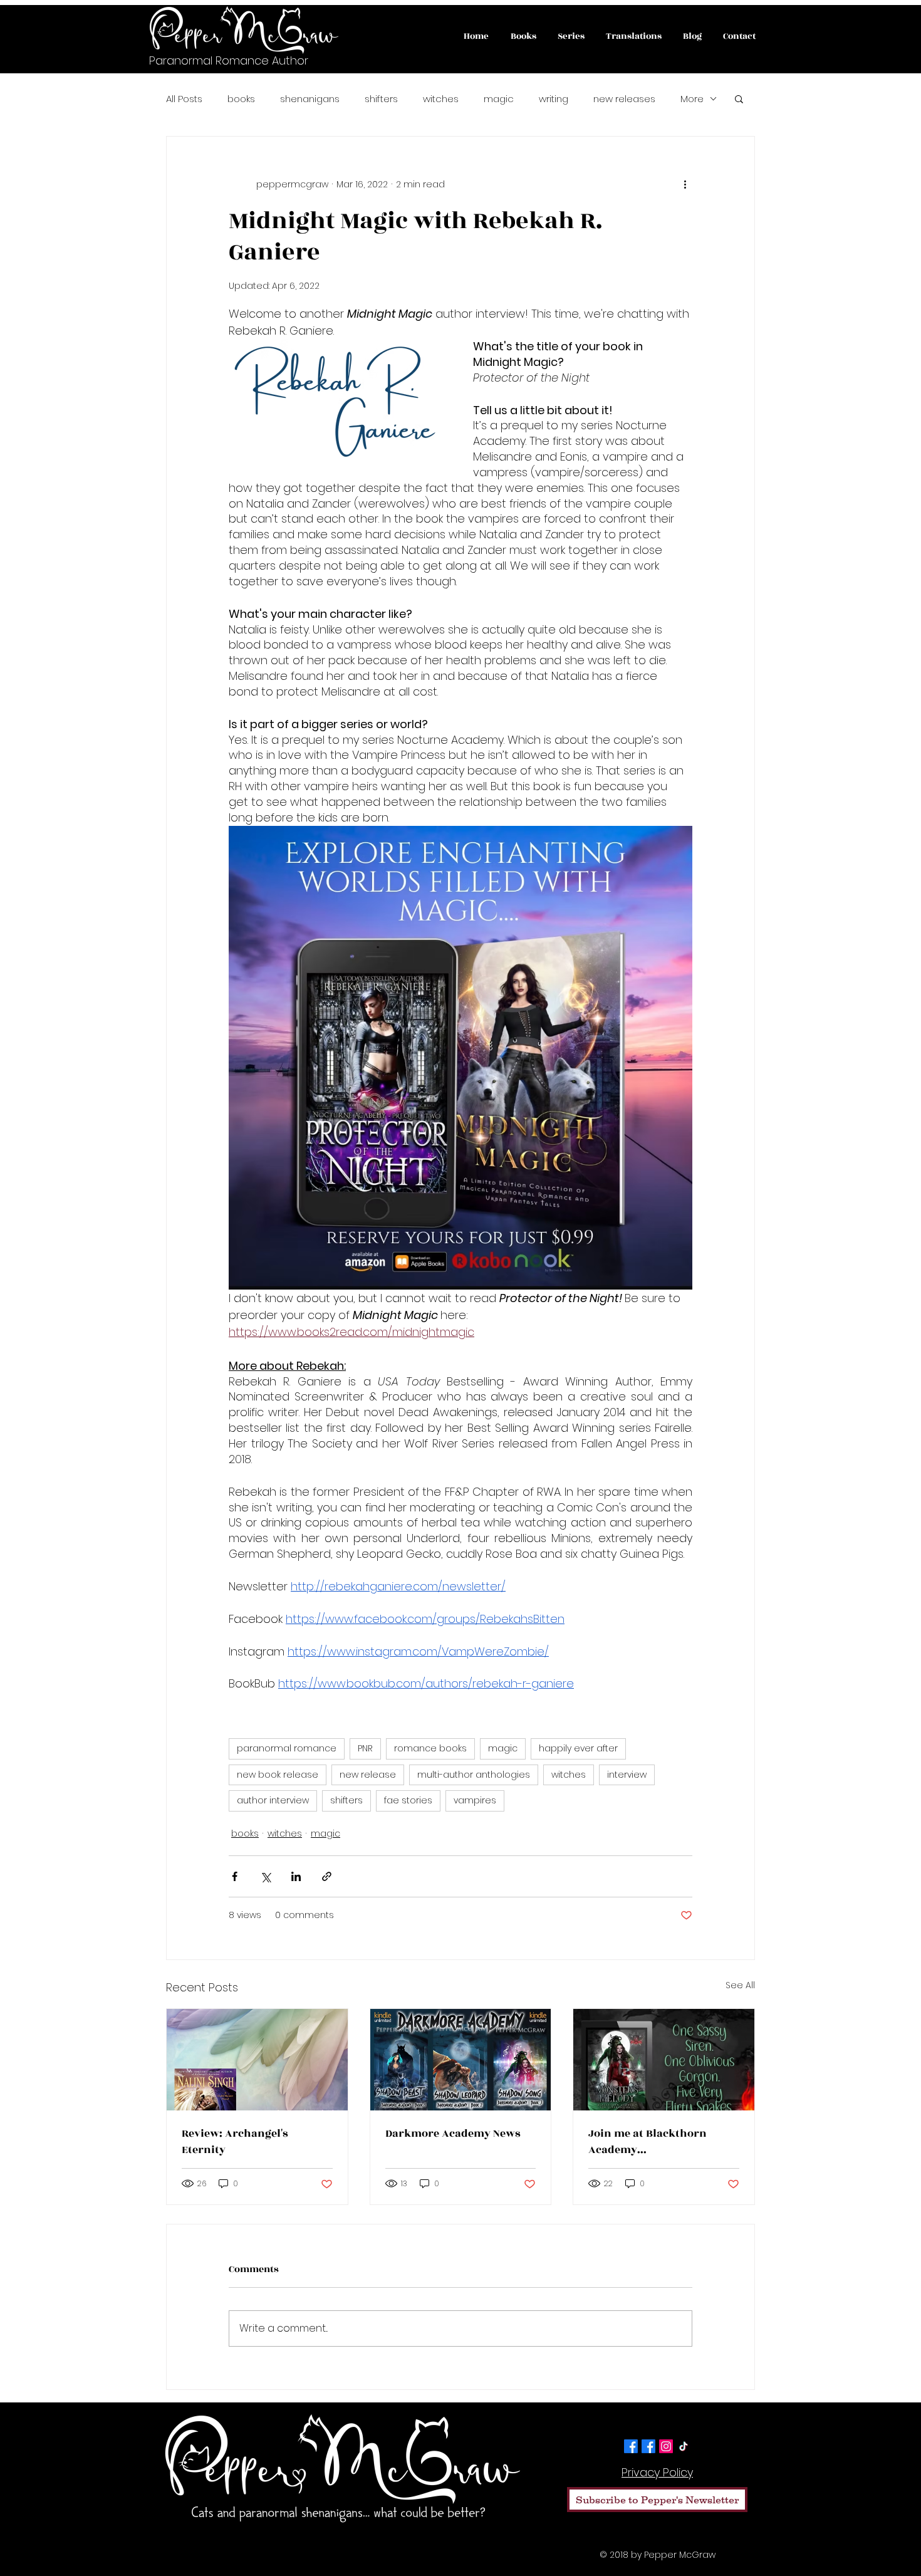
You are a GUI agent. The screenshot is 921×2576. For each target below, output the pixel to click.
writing (554, 99)
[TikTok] (684, 2446)
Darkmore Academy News (453, 2134)
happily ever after (578, 1748)
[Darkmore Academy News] (461, 2060)
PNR (365, 1748)
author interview (273, 1800)
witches (441, 99)
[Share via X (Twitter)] (265, 1876)
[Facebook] (631, 2446)
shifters (381, 99)
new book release (278, 1775)
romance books (430, 1748)
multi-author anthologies (474, 1775)
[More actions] (685, 184)
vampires (475, 1800)
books (241, 99)
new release (368, 1775)
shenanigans (310, 99)
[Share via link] (327, 1876)
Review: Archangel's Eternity (235, 2142)
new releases (624, 99)
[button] (739, 98)
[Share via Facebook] (235, 1876)
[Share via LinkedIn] (296, 1876)
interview (627, 1775)
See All (740, 1985)
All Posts (184, 99)
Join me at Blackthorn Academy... (648, 2142)
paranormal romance (287, 1748)
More (692, 99)
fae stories (408, 1800)
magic (499, 99)
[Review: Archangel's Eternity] (257, 2060)
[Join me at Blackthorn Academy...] (664, 2060)
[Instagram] (666, 2446)
